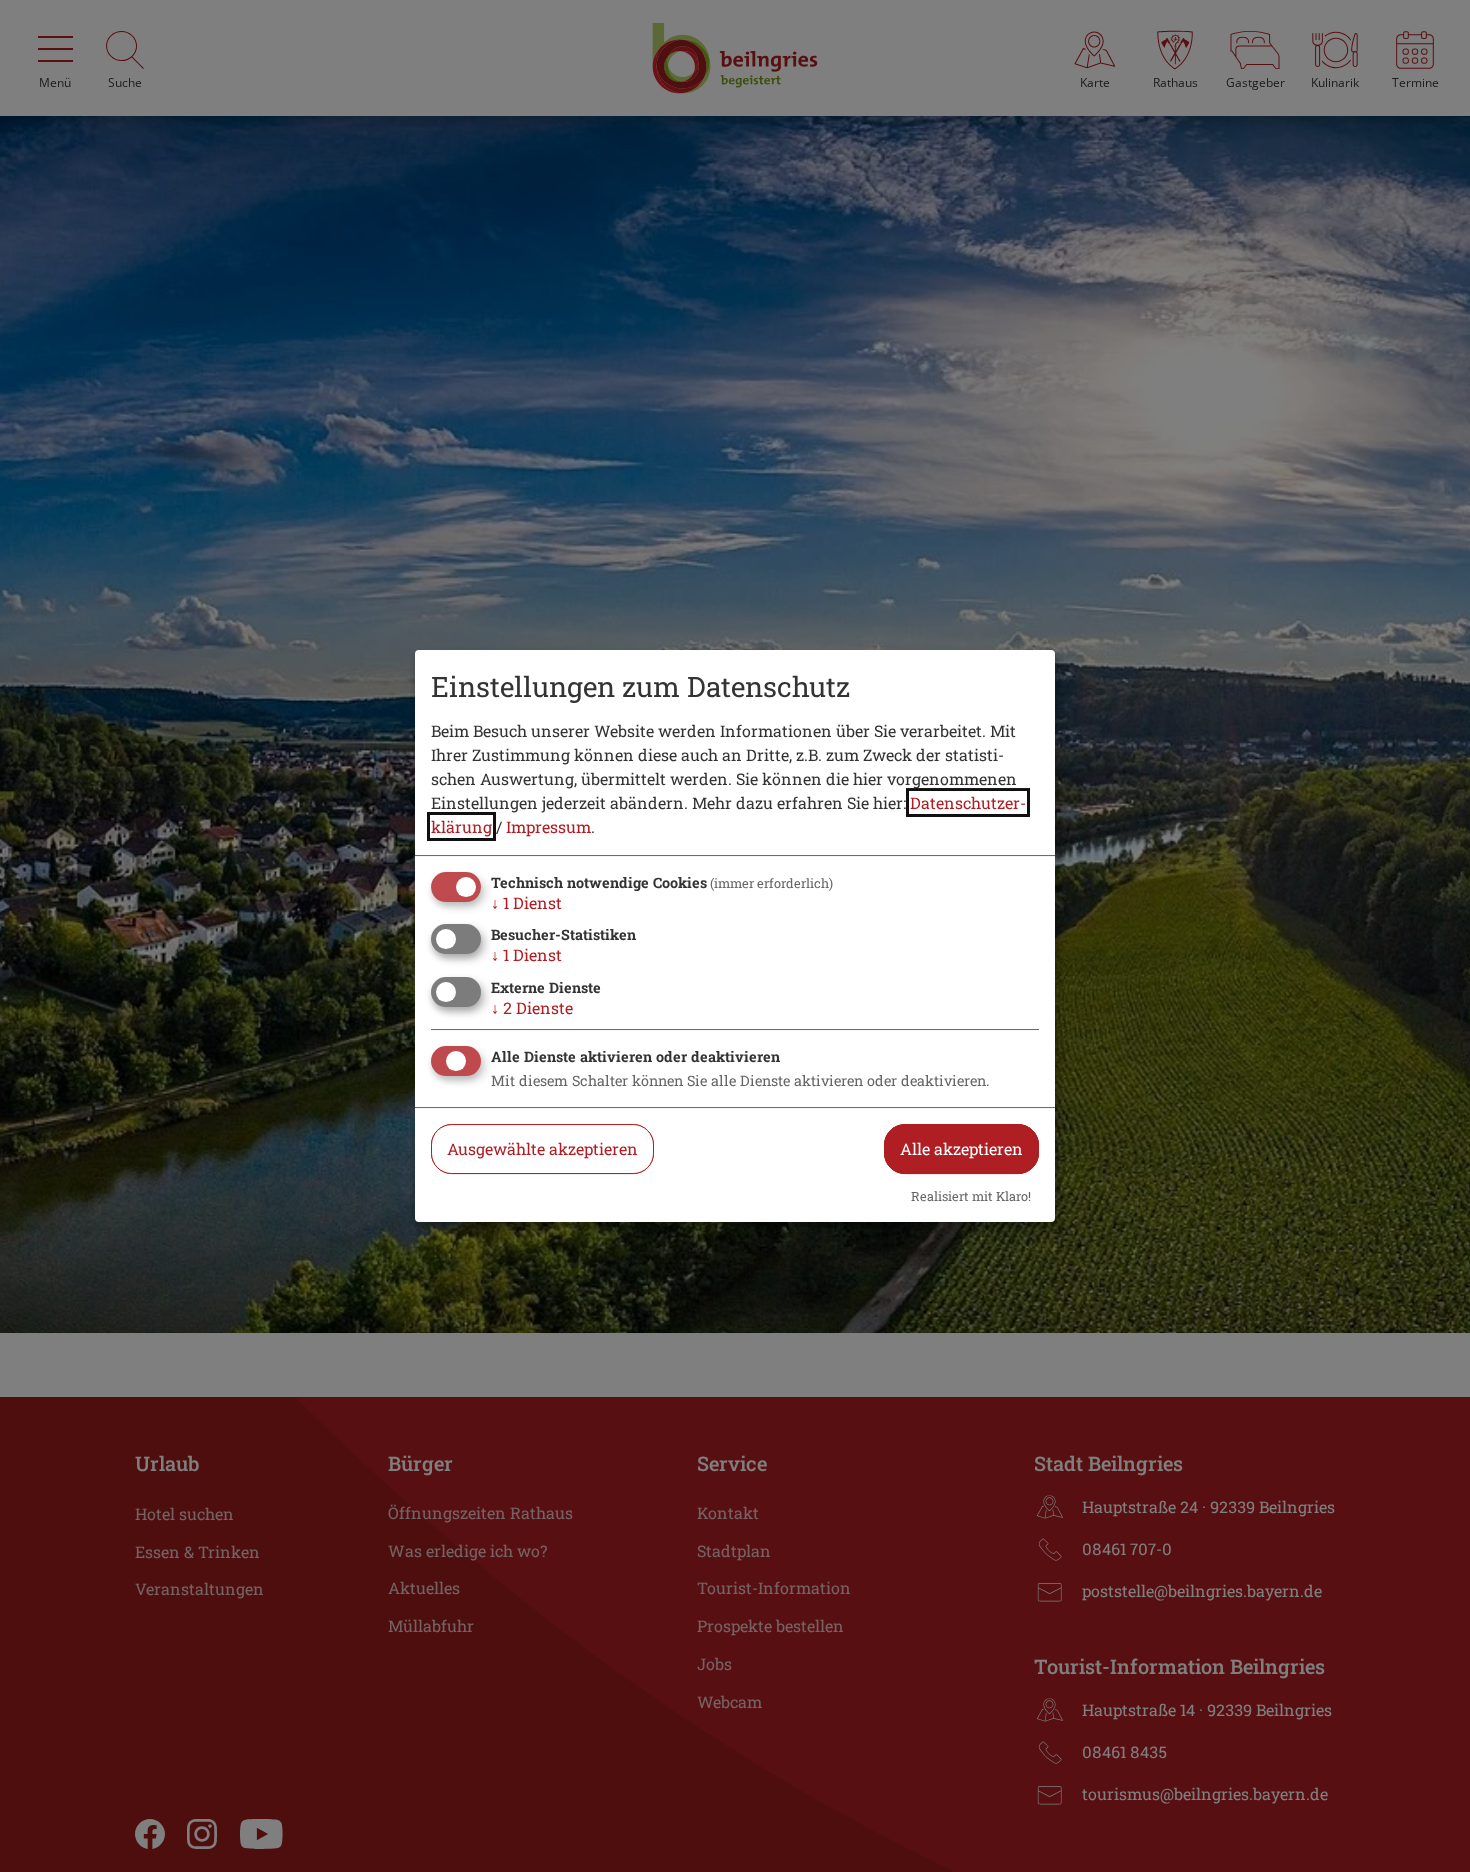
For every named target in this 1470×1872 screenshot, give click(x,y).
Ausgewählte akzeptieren (542, 1148)
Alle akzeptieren (961, 1148)
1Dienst (526, 902)
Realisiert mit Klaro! (971, 1196)
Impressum (548, 826)
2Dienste (532, 1007)
